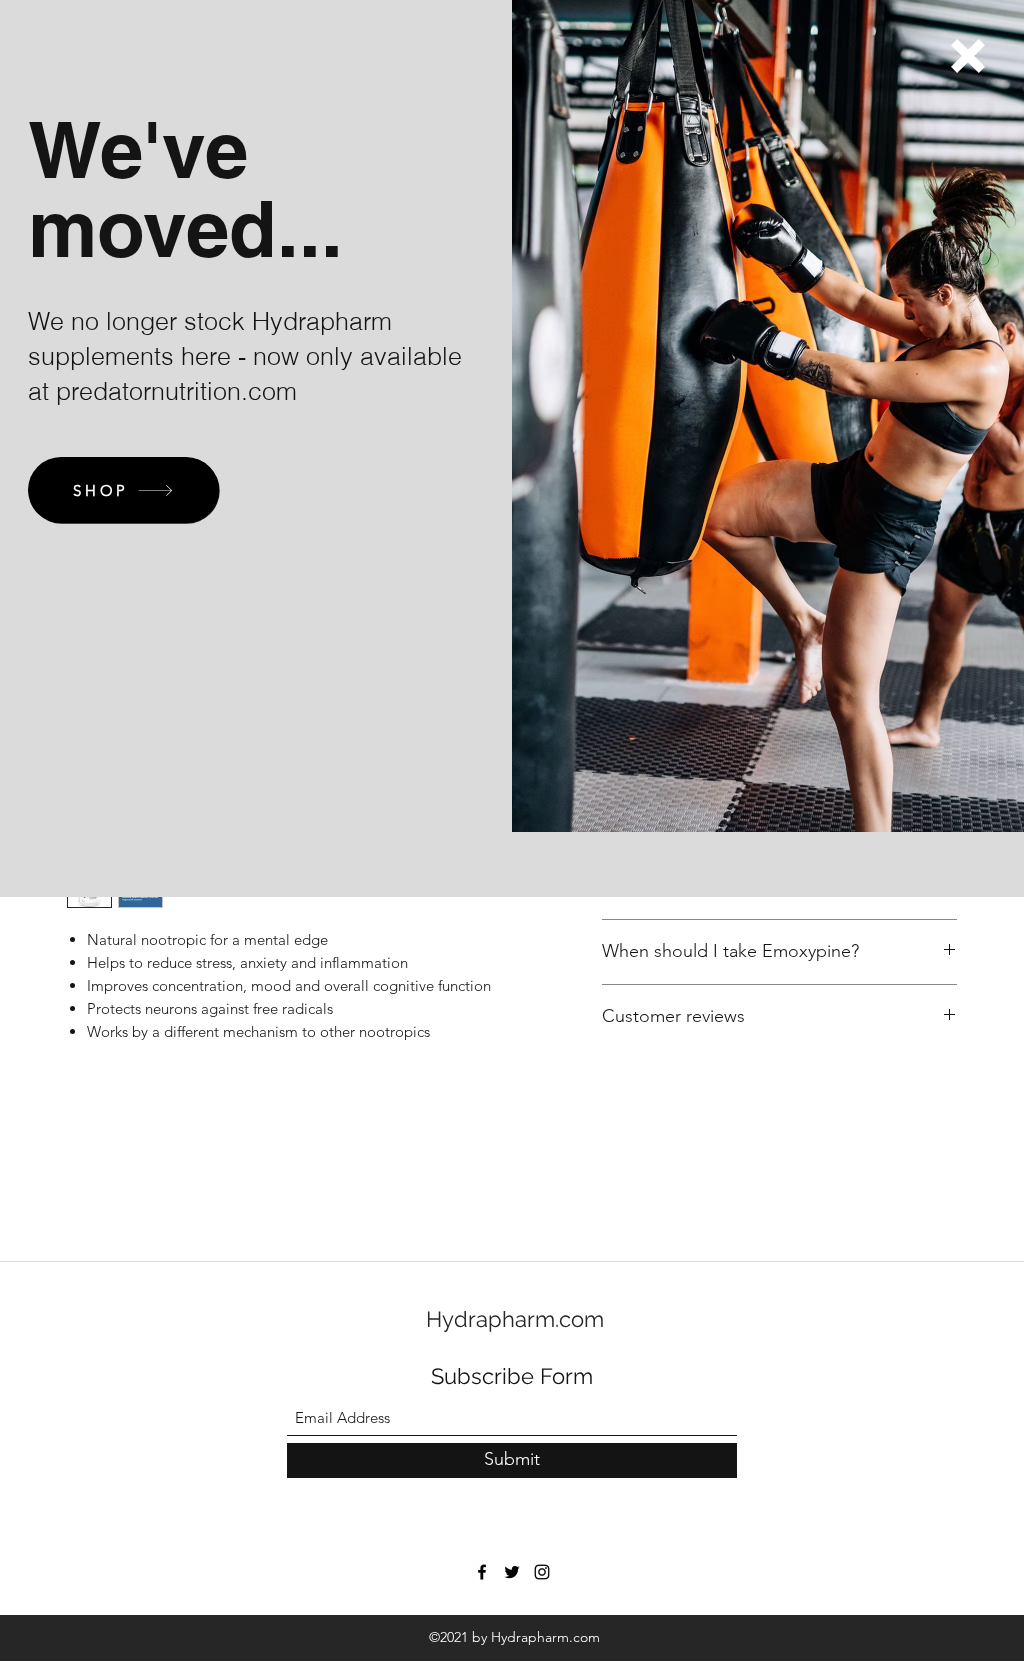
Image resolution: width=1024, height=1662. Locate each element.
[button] (968, 56)
